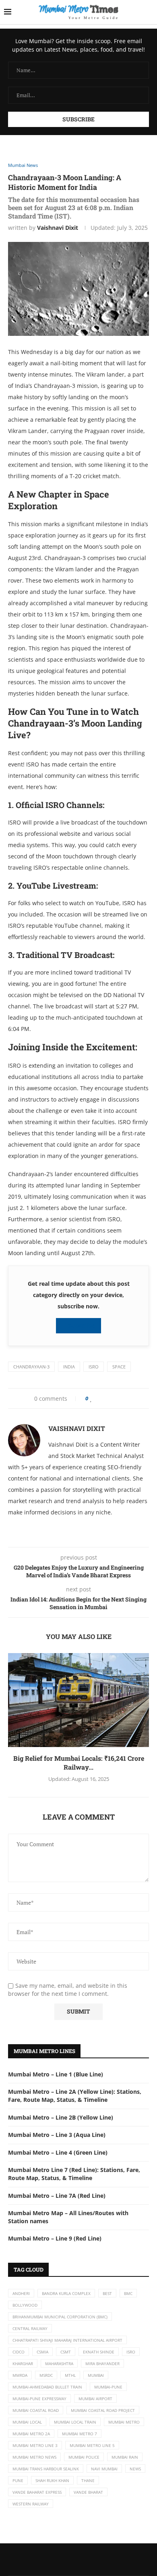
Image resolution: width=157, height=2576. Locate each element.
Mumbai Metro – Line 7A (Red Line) (57, 2196)
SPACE (119, 1367)
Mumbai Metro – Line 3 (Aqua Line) (57, 2135)
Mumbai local (27, 2422)
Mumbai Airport (95, 2399)
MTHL (70, 2375)
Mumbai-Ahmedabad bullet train (47, 2387)
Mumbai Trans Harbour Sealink (46, 2469)
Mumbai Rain (125, 2457)
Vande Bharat (88, 2492)
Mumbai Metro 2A (31, 2434)
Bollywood (25, 2305)
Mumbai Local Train (75, 2422)
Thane (88, 2480)
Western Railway (31, 2504)
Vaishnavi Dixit (58, 228)
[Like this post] (91, 1398)
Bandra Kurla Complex (66, 2293)
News (135, 2469)
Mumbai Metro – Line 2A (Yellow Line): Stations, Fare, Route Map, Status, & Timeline (75, 2096)
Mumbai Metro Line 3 (35, 2445)
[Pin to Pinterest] (110, 1398)
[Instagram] (85, 2559)
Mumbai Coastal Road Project (103, 2410)
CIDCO (19, 2352)
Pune (18, 2480)
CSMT (66, 2352)
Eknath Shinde (99, 2352)
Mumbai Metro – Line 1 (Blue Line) (56, 2074)
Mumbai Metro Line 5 (92, 2445)
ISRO (94, 1367)
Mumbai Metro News (34, 2457)
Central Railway (30, 2328)
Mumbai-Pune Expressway (39, 2399)
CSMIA (42, 2352)
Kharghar (23, 2364)
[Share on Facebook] (99, 1398)
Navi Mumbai (104, 2469)
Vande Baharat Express (37, 2492)
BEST (107, 2293)
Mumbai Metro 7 (80, 2434)
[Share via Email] (124, 1398)
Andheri (21, 2293)
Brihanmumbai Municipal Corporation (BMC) (60, 2317)
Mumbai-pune (108, 2387)
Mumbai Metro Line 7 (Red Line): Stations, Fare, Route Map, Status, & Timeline (74, 2174)
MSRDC (46, 2375)
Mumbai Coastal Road (36, 2410)
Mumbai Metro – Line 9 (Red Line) (55, 2238)
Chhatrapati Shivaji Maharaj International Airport (67, 2340)
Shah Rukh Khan (52, 2480)
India (69, 1367)
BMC (128, 2293)
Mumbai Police (84, 2457)
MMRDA (20, 2375)
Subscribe (81, 1325)
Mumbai (96, 2375)
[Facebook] (72, 2559)
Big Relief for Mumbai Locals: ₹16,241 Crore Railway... (79, 1763)
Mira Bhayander (102, 2364)
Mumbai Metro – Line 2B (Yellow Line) (61, 2117)
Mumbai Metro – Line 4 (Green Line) (58, 2152)
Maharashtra (59, 2364)
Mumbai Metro (124, 2422)
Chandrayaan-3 (31, 1367)
